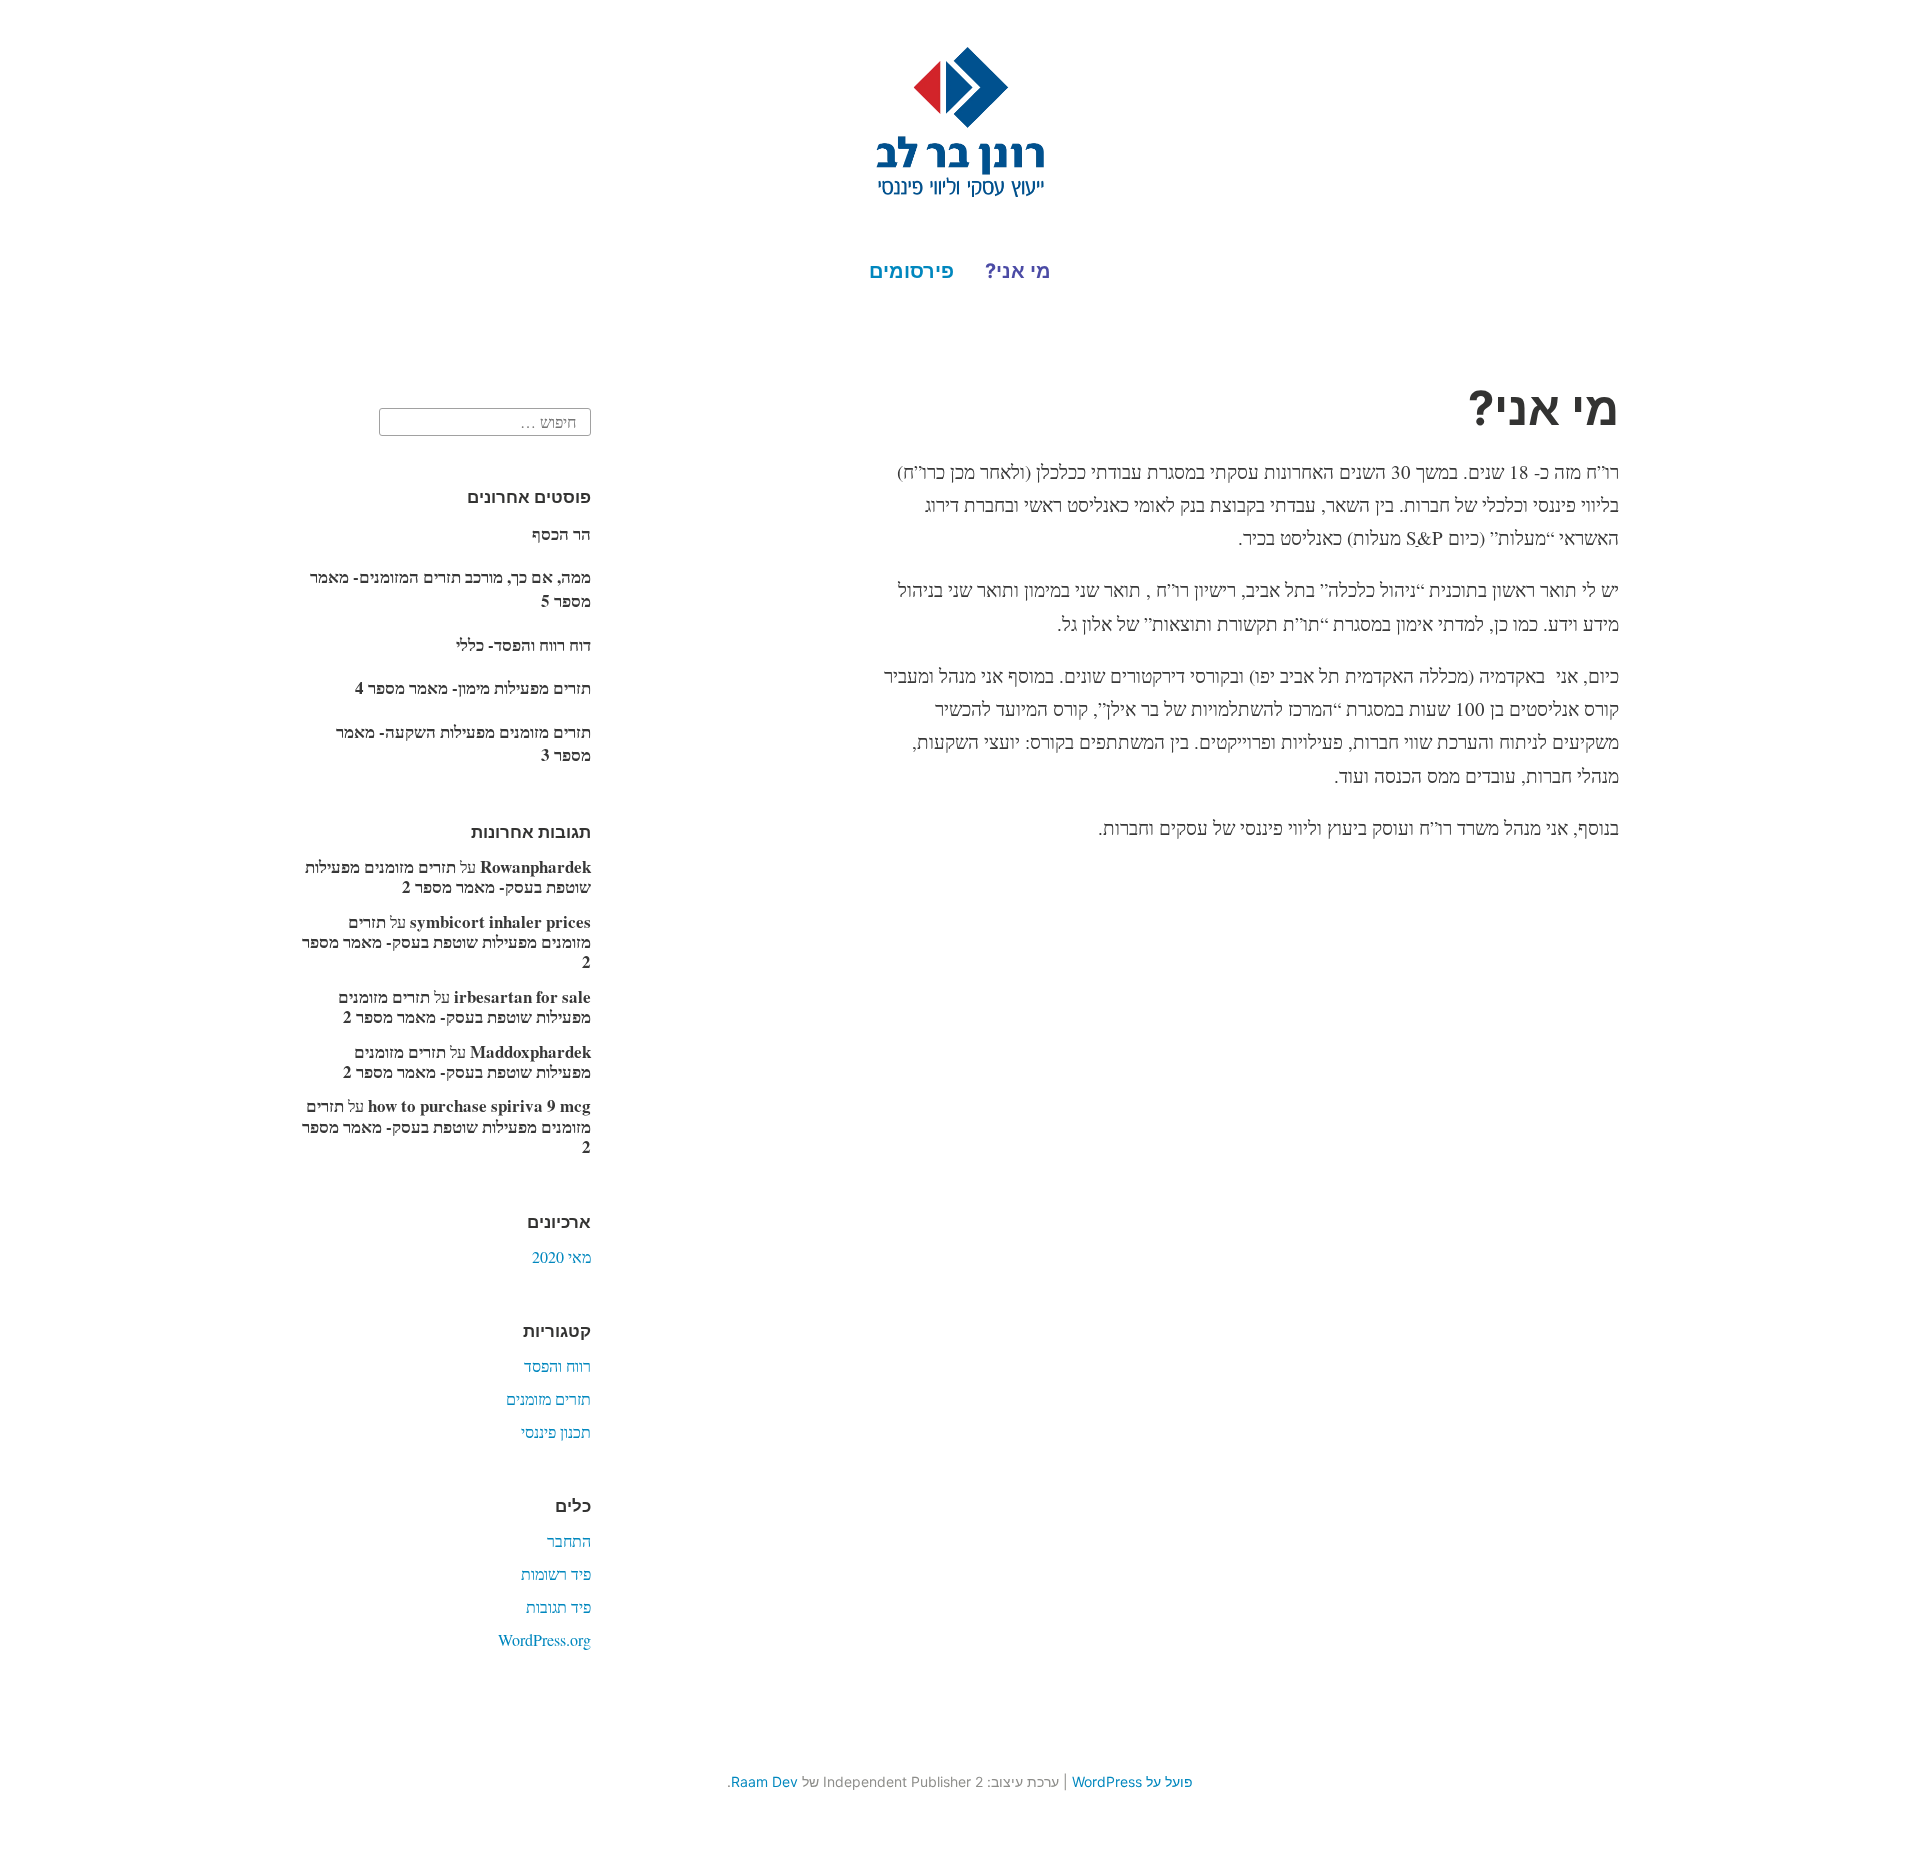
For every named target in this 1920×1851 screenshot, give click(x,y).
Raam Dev (764, 1781)
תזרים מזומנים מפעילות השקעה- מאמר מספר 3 (463, 743)
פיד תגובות (558, 1606)
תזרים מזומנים (548, 1398)
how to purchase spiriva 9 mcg (479, 1105)
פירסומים (911, 271)
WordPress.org (544, 1639)
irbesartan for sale (522, 996)
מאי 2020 (561, 1256)
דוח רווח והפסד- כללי (523, 644)
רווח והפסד (557, 1365)
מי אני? (1018, 271)
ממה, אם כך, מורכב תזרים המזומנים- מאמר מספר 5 (450, 588)
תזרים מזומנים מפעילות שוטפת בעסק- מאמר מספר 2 (448, 876)
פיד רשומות (556, 1573)
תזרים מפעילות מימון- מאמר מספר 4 (473, 687)
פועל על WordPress (1132, 1781)
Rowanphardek (535, 866)
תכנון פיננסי (556, 1431)
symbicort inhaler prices (500, 921)
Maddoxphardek (530, 1051)
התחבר (569, 1540)
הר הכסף (561, 533)
